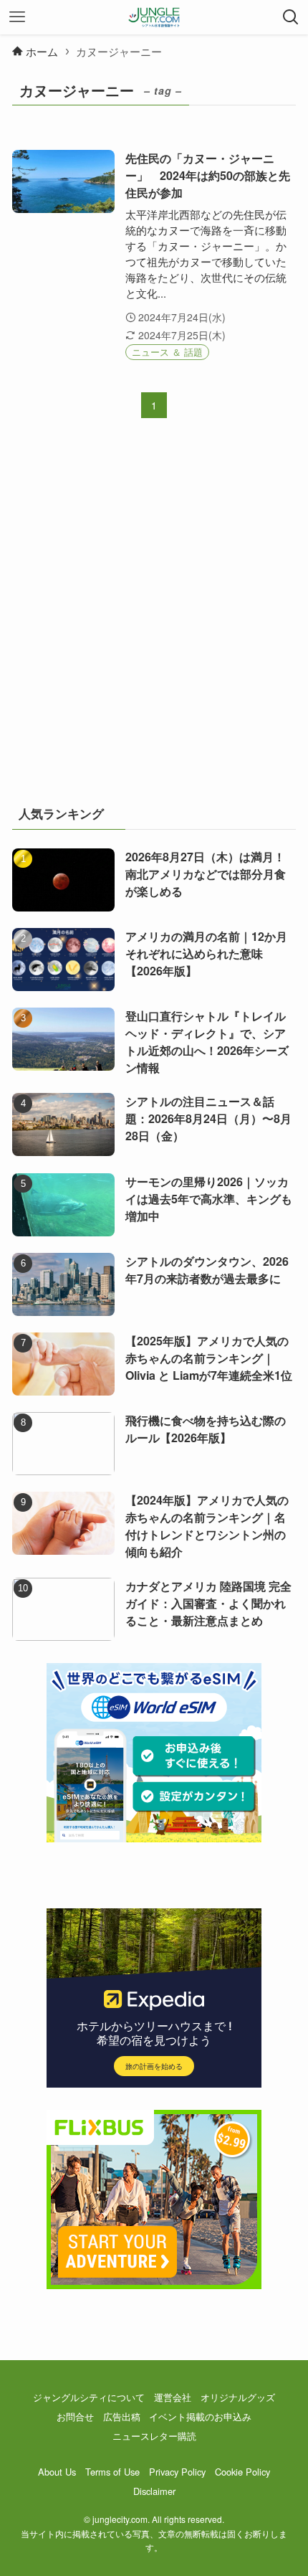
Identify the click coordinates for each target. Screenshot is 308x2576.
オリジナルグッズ (238, 2397)
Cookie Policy (242, 2472)
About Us (57, 2472)
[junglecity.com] (154, 17)
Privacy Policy (177, 2472)
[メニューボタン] (17, 17)
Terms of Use (112, 2472)
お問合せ (75, 2416)
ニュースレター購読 (154, 2436)
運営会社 (173, 2397)
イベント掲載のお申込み (200, 2416)
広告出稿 (122, 2416)
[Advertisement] (154, 621)
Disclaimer (154, 2491)
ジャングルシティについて (89, 2397)
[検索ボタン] (291, 17)
